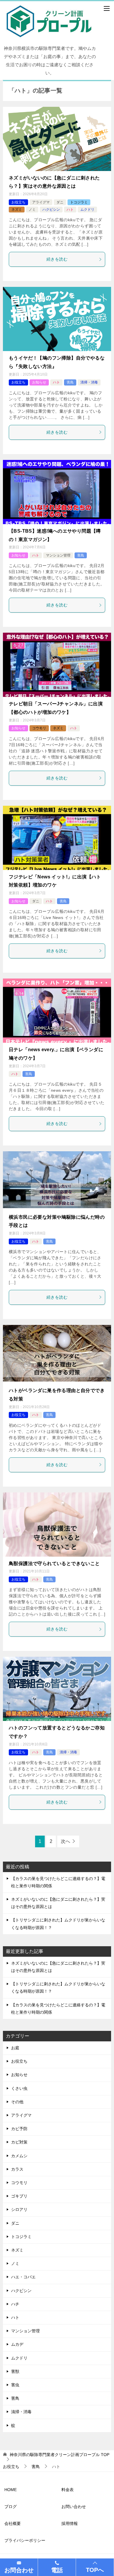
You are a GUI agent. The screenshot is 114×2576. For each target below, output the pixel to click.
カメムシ (19, 2156)
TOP (59, 2455)
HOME (11, 2490)
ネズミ (17, 210)
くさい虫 (19, 2088)
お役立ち (18, 202)
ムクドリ (87, 210)
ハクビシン (51, 210)
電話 (57, 2570)
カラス (17, 2169)
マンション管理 (58, 555)
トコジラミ (79, 202)
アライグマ (41, 202)
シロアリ (19, 2209)
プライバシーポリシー (25, 2540)
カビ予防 (19, 2129)
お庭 (15, 2048)
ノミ (32, 210)
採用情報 (70, 2523)
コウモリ (39, 728)
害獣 (15, 2371)
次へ (65, 1841)
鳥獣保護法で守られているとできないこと (54, 1563)
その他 (17, 2102)
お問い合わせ (74, 2507)
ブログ (11, 2507)
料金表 (68, 2490)
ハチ (15, 2304)
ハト (70, 210)
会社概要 (13, 2523)
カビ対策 (19, 2142)
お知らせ (39, 382)
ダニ (60, 202)
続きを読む (57, 259)
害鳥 (70, 382)
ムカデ (17, 2344)
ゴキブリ (19, 2196)
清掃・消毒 (89, 382)
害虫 (15, 2385)
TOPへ (95, 2570)
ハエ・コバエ (23, 2277)
